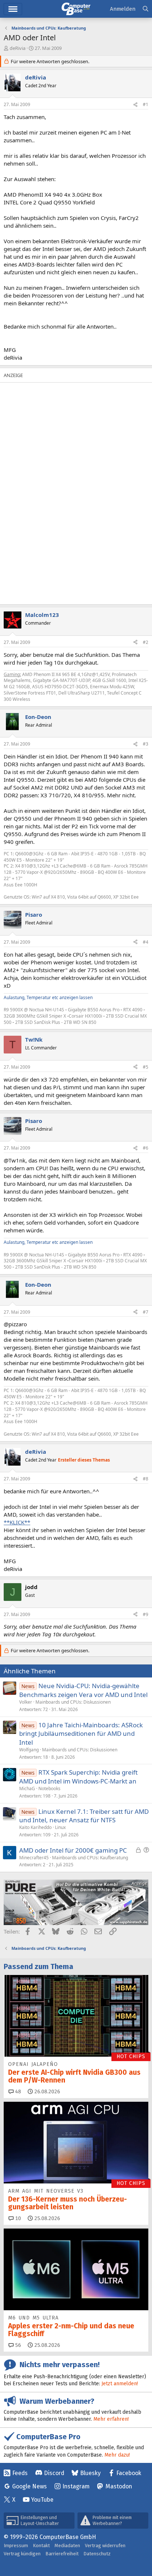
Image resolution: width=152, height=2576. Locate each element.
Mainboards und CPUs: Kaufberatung (90, 1858)
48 (17, 2092)
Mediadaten (67, 2546)
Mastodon (119, 2486)
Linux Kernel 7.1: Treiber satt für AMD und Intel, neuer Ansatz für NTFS (84, 1816)
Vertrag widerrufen (105, 2546)
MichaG (27, 1788)
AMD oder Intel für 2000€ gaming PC (73, 1850)
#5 (146, 1067)
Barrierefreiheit (62, 2554)
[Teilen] (135, 105)
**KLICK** (17, 1522)
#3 (146, 744)
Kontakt (41, 2546)
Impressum (16, 2546)
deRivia (18, 48)
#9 (146, 1614)
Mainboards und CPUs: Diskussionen (73, 1702)
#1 (146, 104)
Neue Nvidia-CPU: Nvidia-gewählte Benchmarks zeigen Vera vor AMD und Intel (83, 1690)
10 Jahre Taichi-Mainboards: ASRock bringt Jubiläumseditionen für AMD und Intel (81, 1734)
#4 (146, 942)
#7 (146, 1312)
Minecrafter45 (34, 1858)
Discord (54, 2473)
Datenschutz (97, 2554)
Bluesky (90, 2473)
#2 (146, 642)
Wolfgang (29, 1750)
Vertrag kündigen (22, 2554)
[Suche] (146, 9)
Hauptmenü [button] (13, 9)
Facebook (129, 2473)
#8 (146, 1479)
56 (17, 2345)
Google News (30, 2486)
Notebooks (49, 1788)
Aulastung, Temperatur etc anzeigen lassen (48, 997)
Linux (60, 1827)
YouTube (42, 2500)
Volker (26, 1702)
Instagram (76, 2486)
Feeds (20, 2473)
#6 (146, 1148)
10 (17, 2218)
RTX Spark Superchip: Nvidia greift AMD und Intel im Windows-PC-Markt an (78, 1777)
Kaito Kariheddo (35, 1827)
